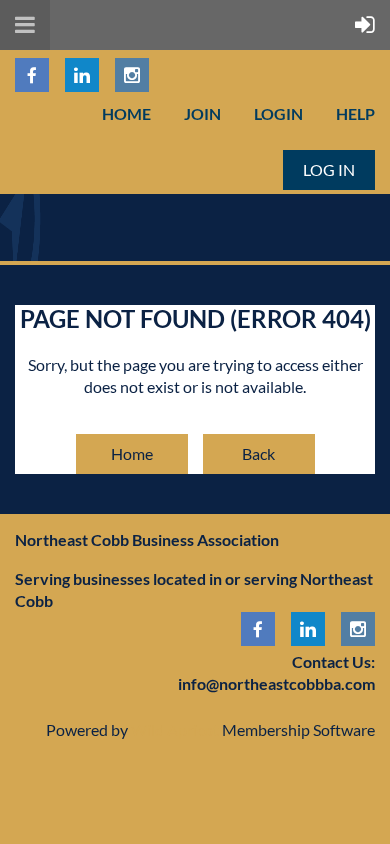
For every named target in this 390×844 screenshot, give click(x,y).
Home (126, 113)
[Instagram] (132, 75)
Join (202, 113)
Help (355, 113)
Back (258, 453)
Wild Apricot (175, 729)
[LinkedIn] (82, 75)
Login (278, 113)
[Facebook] (32, 75)
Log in (329, 169)
